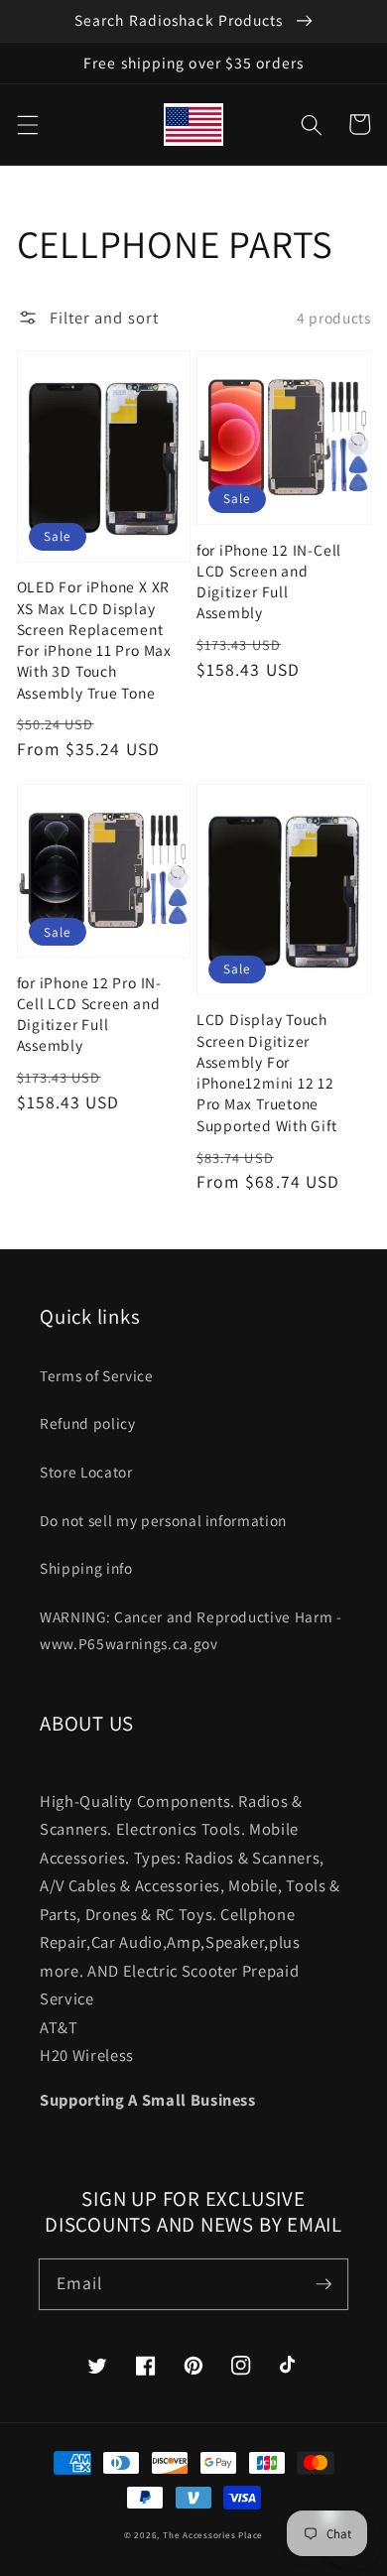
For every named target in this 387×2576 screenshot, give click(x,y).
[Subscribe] (323, 2283)
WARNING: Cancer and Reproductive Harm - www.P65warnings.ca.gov (191, 1630)
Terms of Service (97, 1375)
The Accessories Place (213, 2535)
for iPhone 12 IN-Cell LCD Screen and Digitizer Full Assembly (269, 581)
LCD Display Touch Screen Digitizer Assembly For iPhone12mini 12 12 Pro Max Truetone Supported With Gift (267, 1072)
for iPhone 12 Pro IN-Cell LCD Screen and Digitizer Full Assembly (89, 1014)
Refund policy (88, 1423)
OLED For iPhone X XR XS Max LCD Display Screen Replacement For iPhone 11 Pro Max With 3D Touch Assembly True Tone (94, 639)
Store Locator (86, 1472)
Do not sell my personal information (163, 1520)
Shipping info (86, 1568)
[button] (27, 124)
